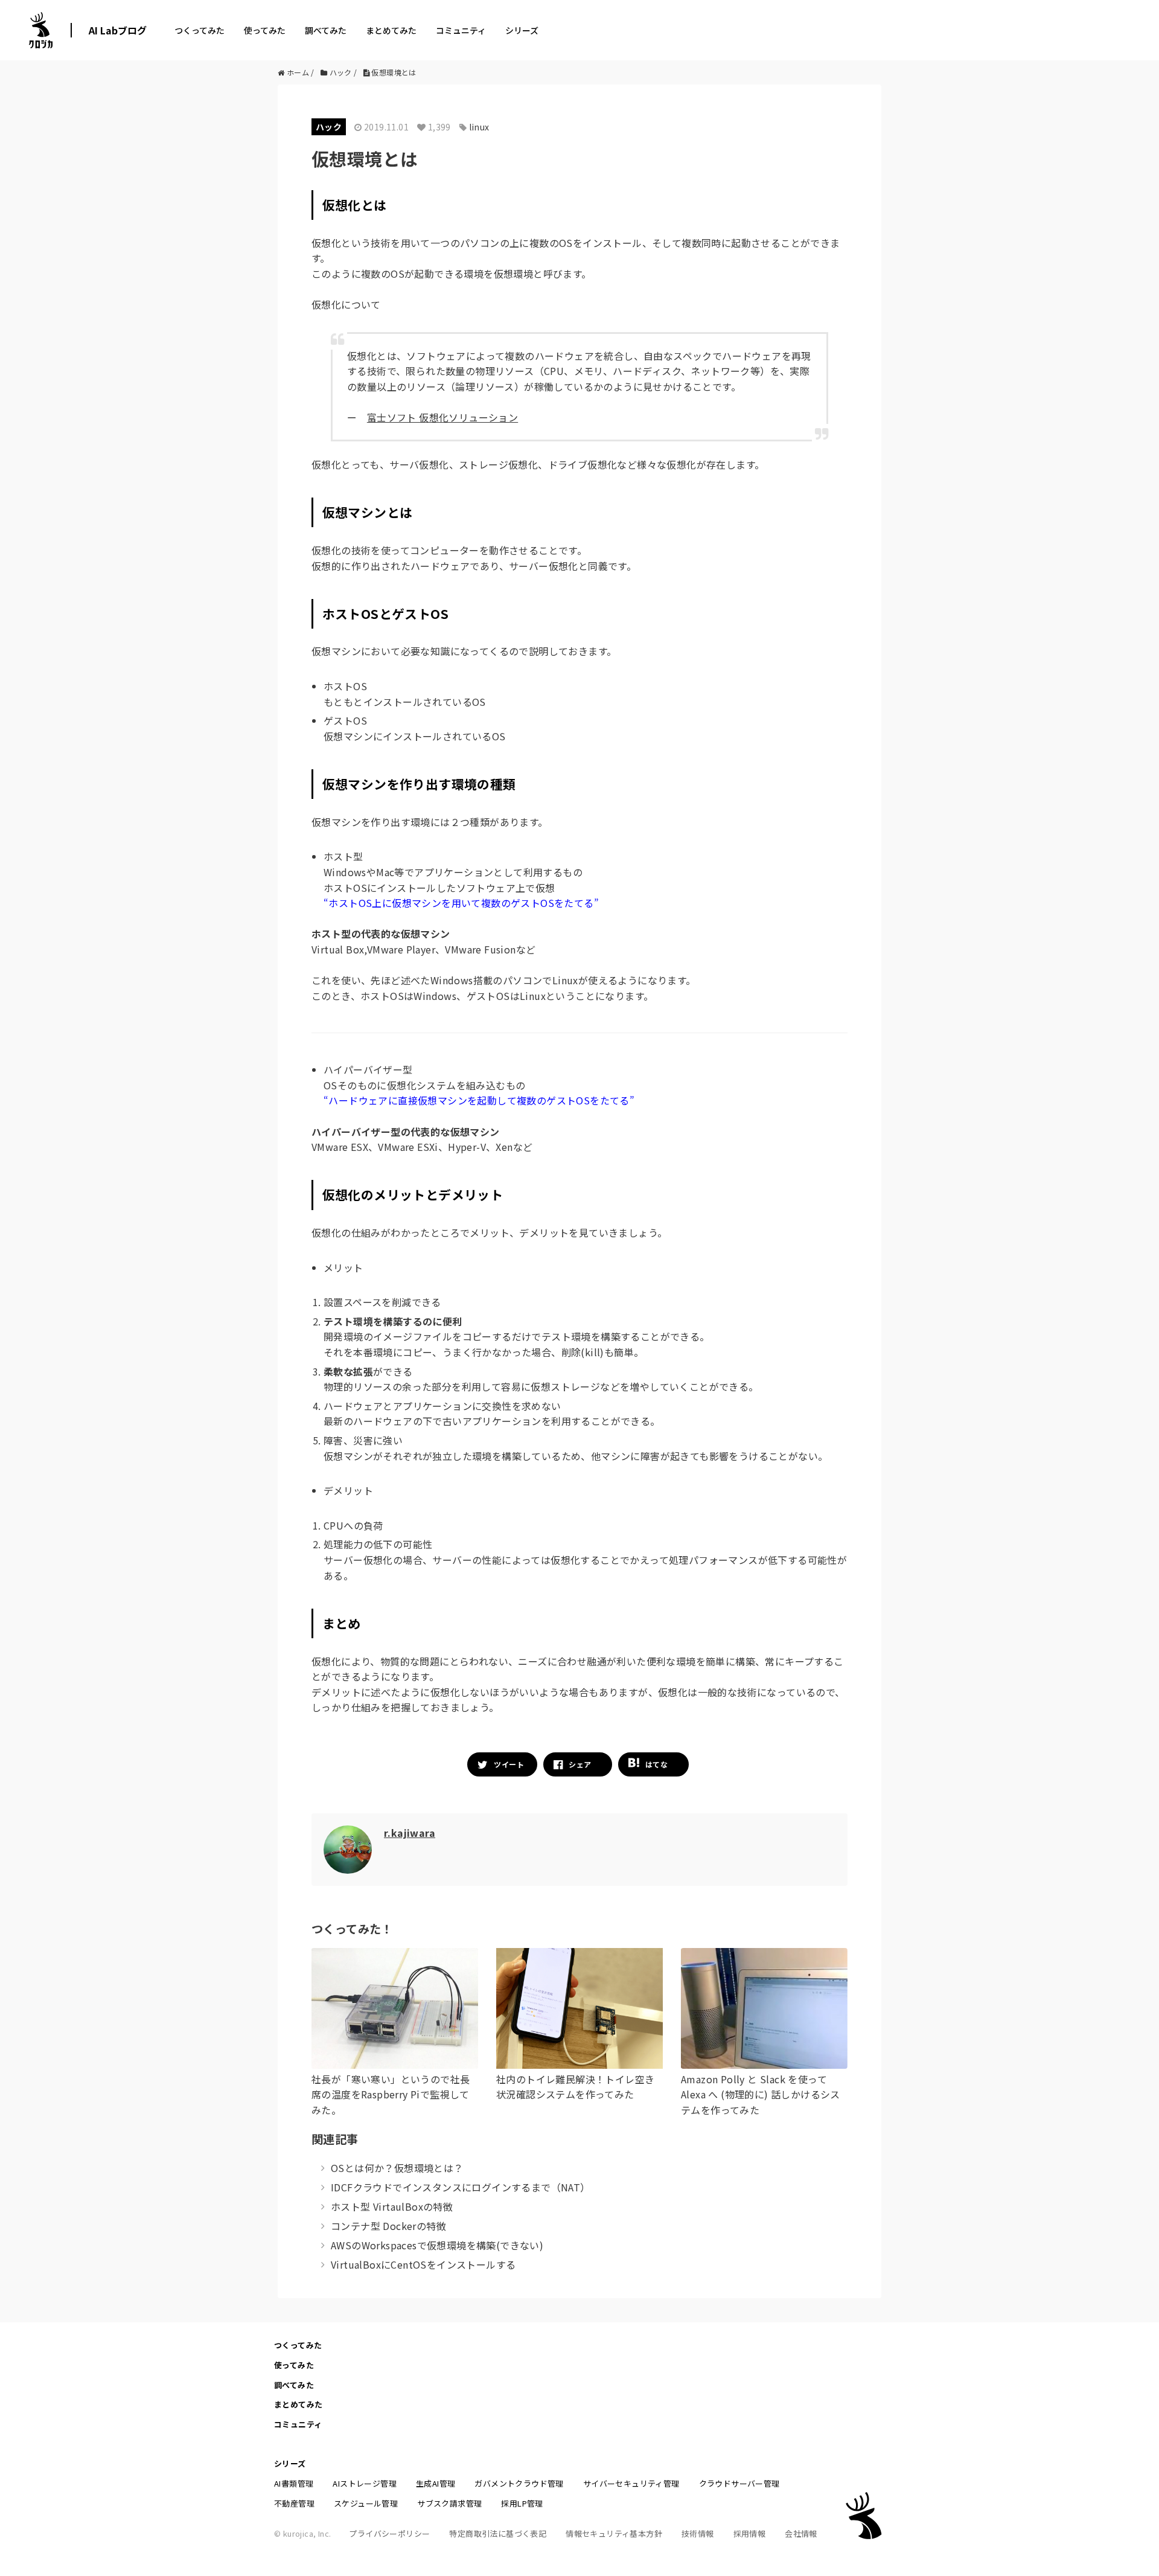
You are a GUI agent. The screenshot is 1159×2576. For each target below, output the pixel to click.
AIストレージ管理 (365, 2483)
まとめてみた (391, 30)
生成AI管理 (436, 2483)
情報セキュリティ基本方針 (614, 2533)
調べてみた (326, 30)
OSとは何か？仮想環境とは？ (397, 2168)
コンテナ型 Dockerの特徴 (388, 2226)
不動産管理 (294, 2503)
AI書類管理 (294, 2483)
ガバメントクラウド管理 (519, 2483)
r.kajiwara (410, 1833)
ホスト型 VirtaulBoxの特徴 (392, 2206)
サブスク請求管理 (449, 2503)
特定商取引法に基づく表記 (498, 2533)
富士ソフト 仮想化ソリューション (442, 417)
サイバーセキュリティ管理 (631, 2483)
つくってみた (200, 30)
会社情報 (801, 2533)
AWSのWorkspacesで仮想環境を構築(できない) (437, 2245)
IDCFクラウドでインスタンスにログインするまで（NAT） (461, 2187)
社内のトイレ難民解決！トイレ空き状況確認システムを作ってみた (575, 2087)
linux (479, 127)
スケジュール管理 (366, 2503)
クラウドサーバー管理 (739, 2483)
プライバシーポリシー (389, 2533)
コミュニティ (461, 30)
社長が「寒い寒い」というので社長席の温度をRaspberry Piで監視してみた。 (391, 2094)
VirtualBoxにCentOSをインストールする (423, 2264)
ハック (329, 127)
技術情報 (698, 2533)
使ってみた (265, 30)
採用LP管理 (522, 2503)
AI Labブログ (118, 30)
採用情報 (750, 2533)
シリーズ (522, 30)
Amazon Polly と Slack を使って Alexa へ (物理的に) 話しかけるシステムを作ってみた (761, 2094)
